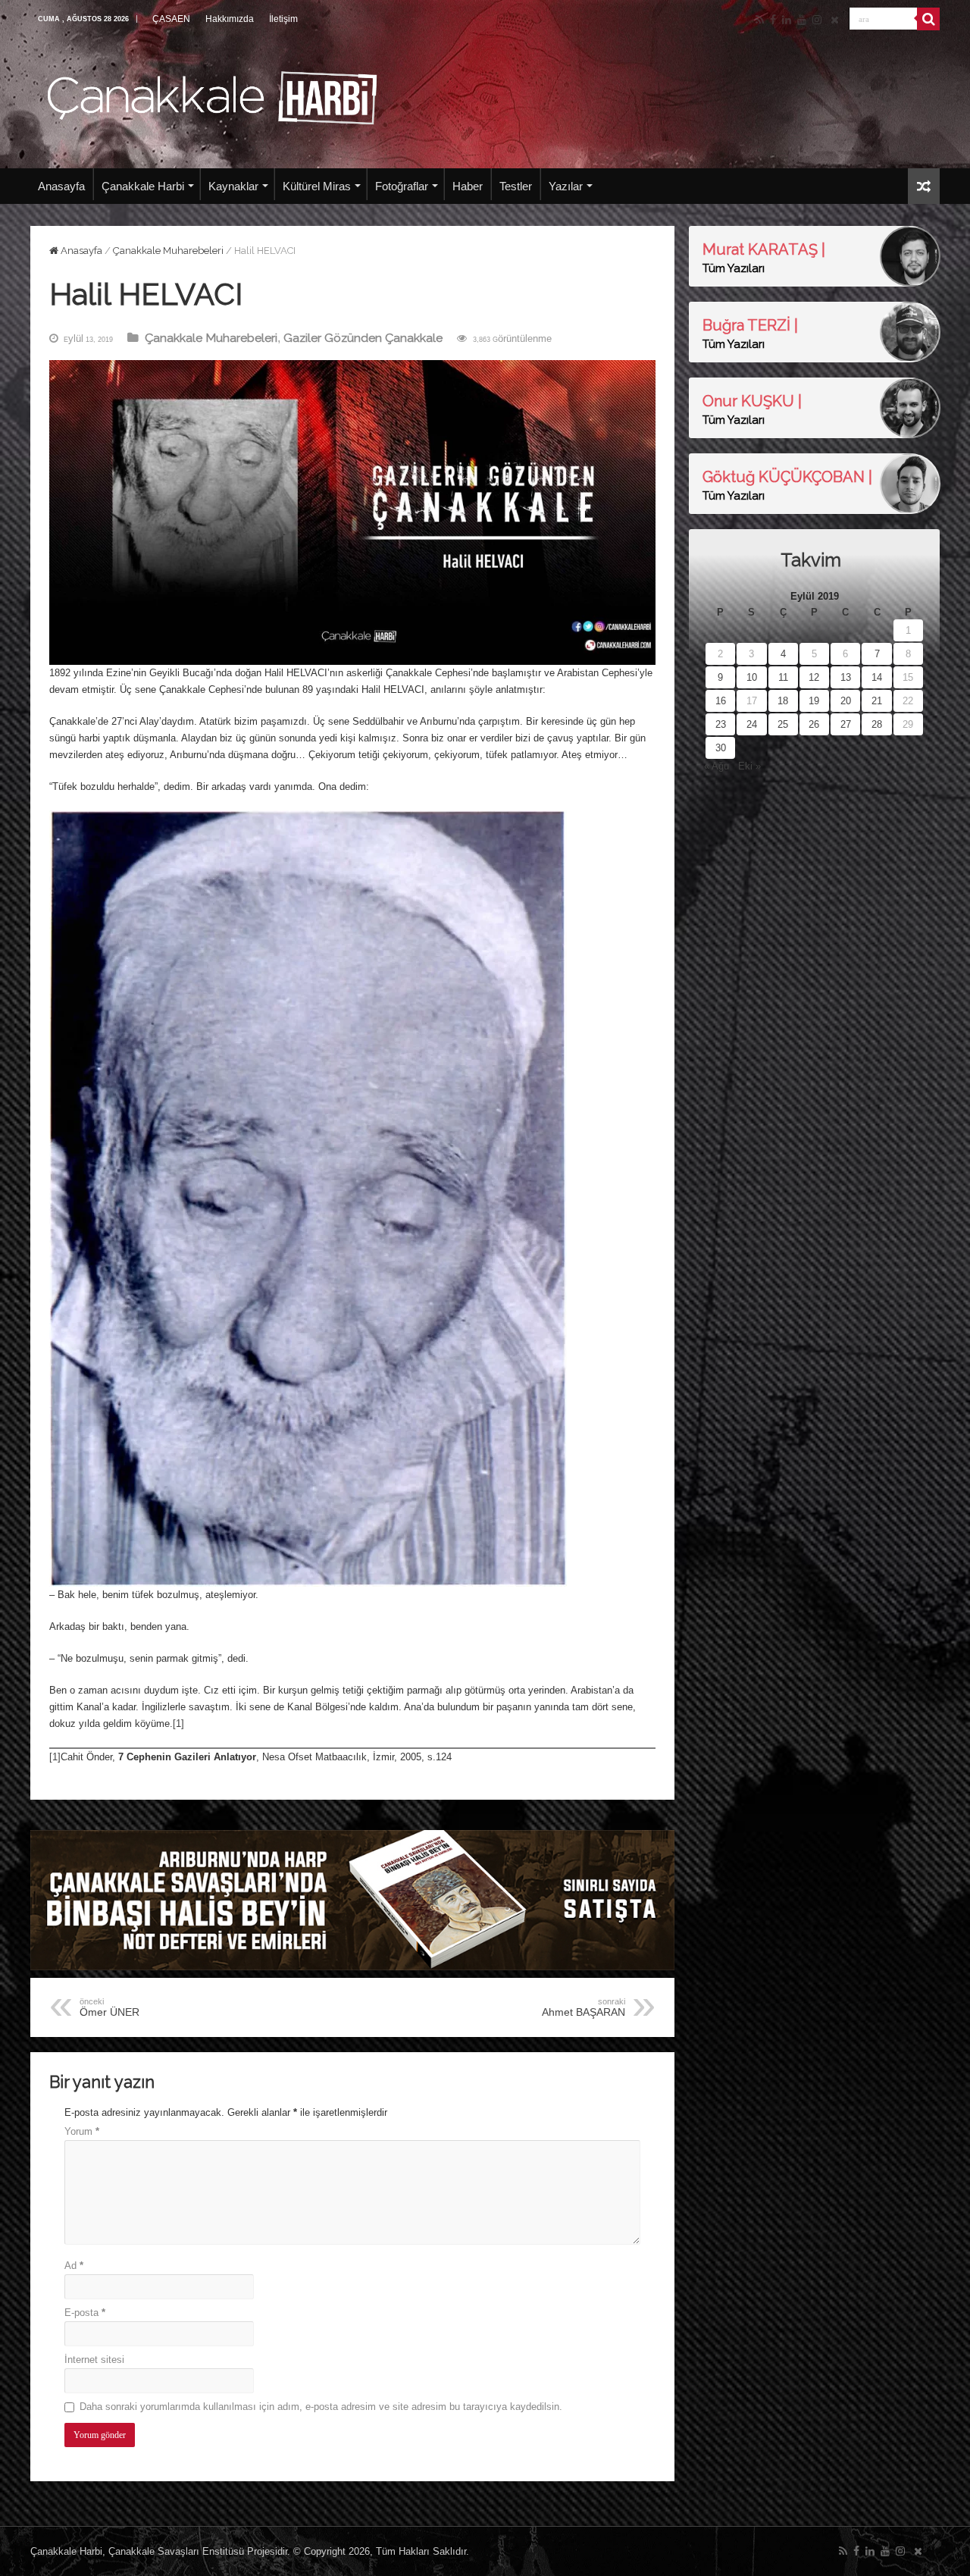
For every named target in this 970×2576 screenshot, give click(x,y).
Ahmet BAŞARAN (584, 2007)
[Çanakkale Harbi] (212, 96)
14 (877, 677)
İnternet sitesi (94, 2360)
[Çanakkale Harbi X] (835, 20)
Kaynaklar (233, 186)
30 (721, 748)
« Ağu (717, 766)
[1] (178, 1724)
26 (814, 724)
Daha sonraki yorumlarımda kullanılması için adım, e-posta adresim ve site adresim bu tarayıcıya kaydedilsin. (321, 2407)
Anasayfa (61, 186)
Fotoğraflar (402, 186)
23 (721, 724)
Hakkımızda (230, 19)
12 (814, 677)
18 (783, 701)
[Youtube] (802, 20)
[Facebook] (773, 20)
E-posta (85, 2313)
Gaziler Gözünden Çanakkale (363, 338)
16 (721, 701)
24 (752, 724)
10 (752, 677)
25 (783, 724)
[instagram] (817, 20)
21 (877, 701)
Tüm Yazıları (734, 268)
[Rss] (760, 20)
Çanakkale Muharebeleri (168, 251)
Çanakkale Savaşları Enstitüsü (176, 2551)
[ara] (928, 19)
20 (846, 701)
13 (846, 677)
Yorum (82, 2131)
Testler (516, 186)
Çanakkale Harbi (143, 186)
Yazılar (566, 186)
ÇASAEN (171, 19)
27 (846, 724)
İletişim (283, 19)
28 (877, 724)
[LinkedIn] (787, 20)
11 (783, 677)
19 (814, 701)
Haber (468, 186)
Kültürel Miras (317, 186)
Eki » (749, 766)
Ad (74, 2266)
